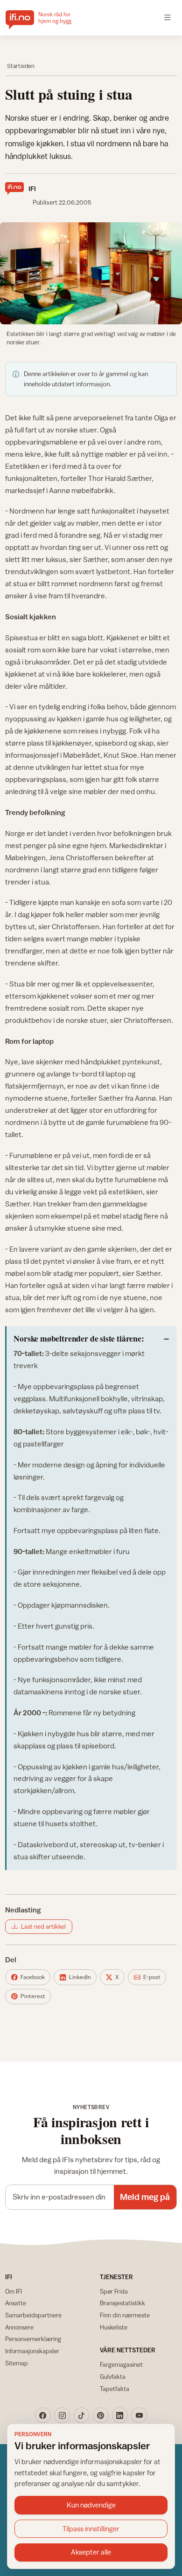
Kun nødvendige (91, 2505)
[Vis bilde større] (91, 273)
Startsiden (21, 66)
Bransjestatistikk (122, 2303)
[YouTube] (139, 2415)
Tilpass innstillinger (91, 2529)
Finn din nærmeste (125, 2315)
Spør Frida (114, 2291)
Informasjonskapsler (32, 2351)
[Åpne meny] (168, 18)
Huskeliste (114, 2327)
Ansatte (16, 2303)
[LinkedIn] (120, 2415)
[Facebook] (43, 2415)
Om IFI (14, 2291)
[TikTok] (82, 2415)
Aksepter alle (91, 2552)
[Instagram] (62, 2415)
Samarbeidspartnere (33, 2315)
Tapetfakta (115, 2389)
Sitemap (17, 2363)
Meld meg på (145, 2197)
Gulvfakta (113, 2377)
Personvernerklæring (33, 2339)
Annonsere (19, 2327)
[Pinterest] (101, 2415)
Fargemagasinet (121, 2364)
